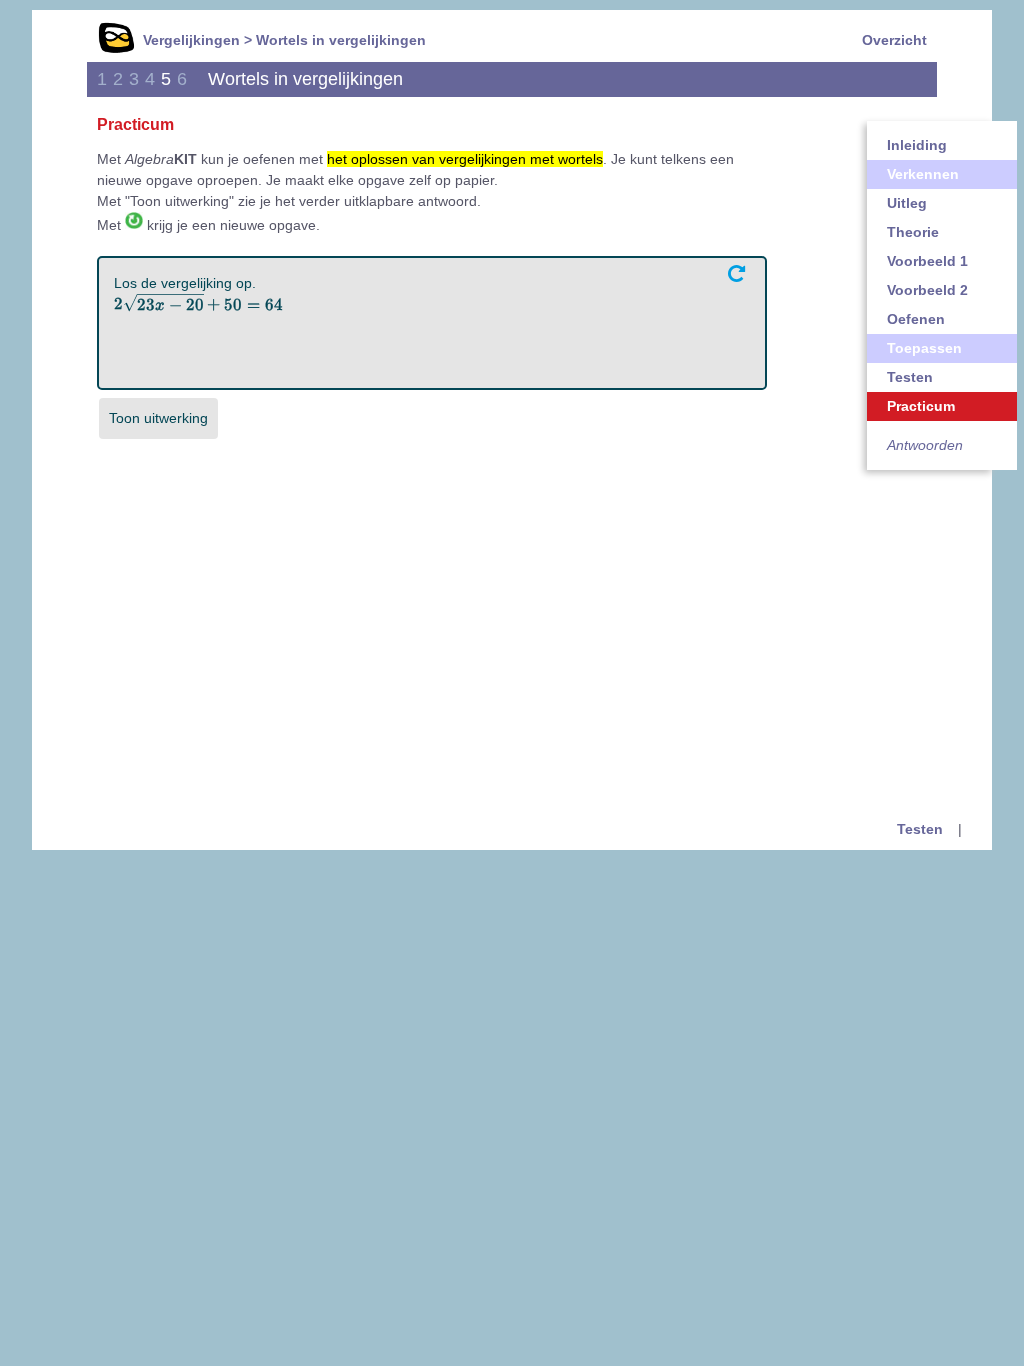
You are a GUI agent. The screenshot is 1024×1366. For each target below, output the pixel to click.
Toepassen (924, 348)
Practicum (921, 406)
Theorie (913, 232)
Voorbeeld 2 (927, 290)
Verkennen (923, 174)
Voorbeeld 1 (927, 261)
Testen (910, 377)
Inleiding (917, 145)
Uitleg (907, 203)
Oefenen (916, 319)
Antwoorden (925, 445)
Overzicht (894, 40)
